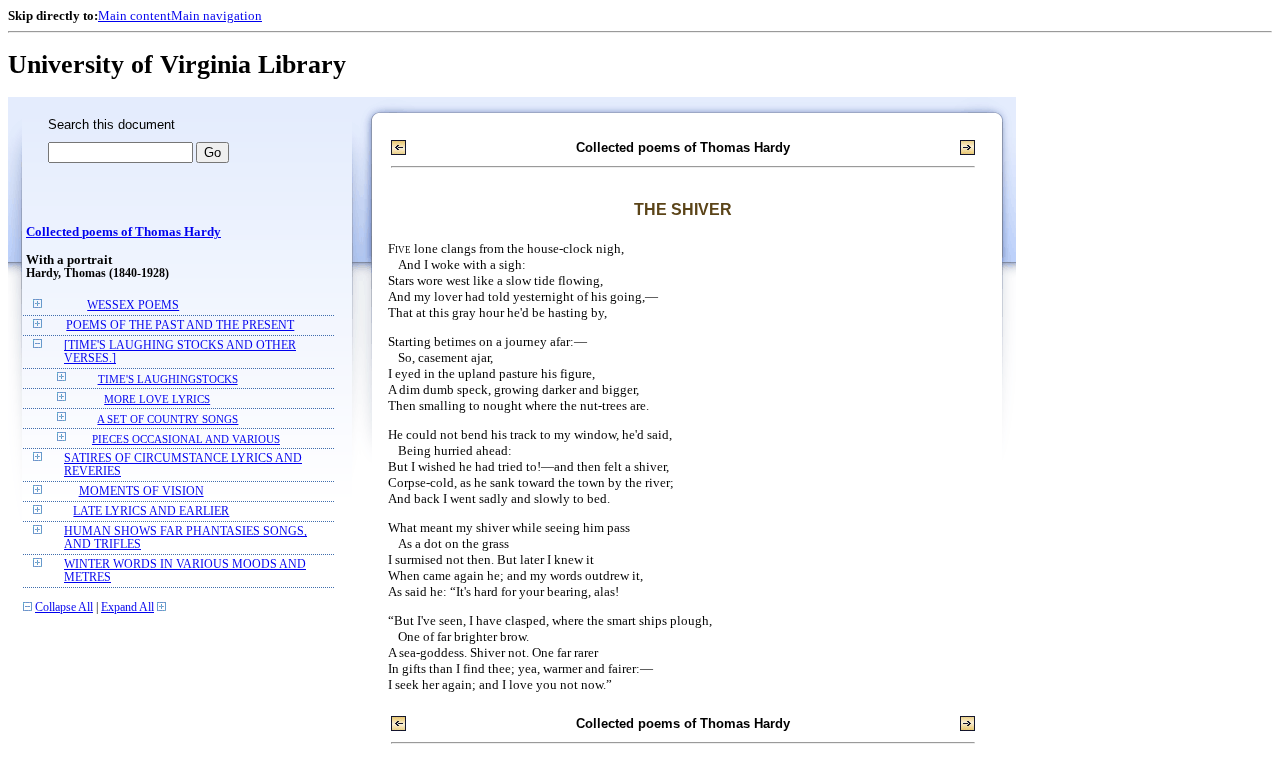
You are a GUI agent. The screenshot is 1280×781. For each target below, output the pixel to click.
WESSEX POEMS (133, 305)
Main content (134, 15)
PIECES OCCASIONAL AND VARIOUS (186, 439)
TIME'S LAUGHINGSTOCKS (168, 379)
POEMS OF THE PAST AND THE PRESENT (180, 325)
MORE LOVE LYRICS (157, 399)
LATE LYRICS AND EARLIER (151, 511)
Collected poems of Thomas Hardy (123, 232)
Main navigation (216, 15)
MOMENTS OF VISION (141, 491)
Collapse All (64, 607)
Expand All (127, 607)
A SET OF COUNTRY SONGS (167, 419)
